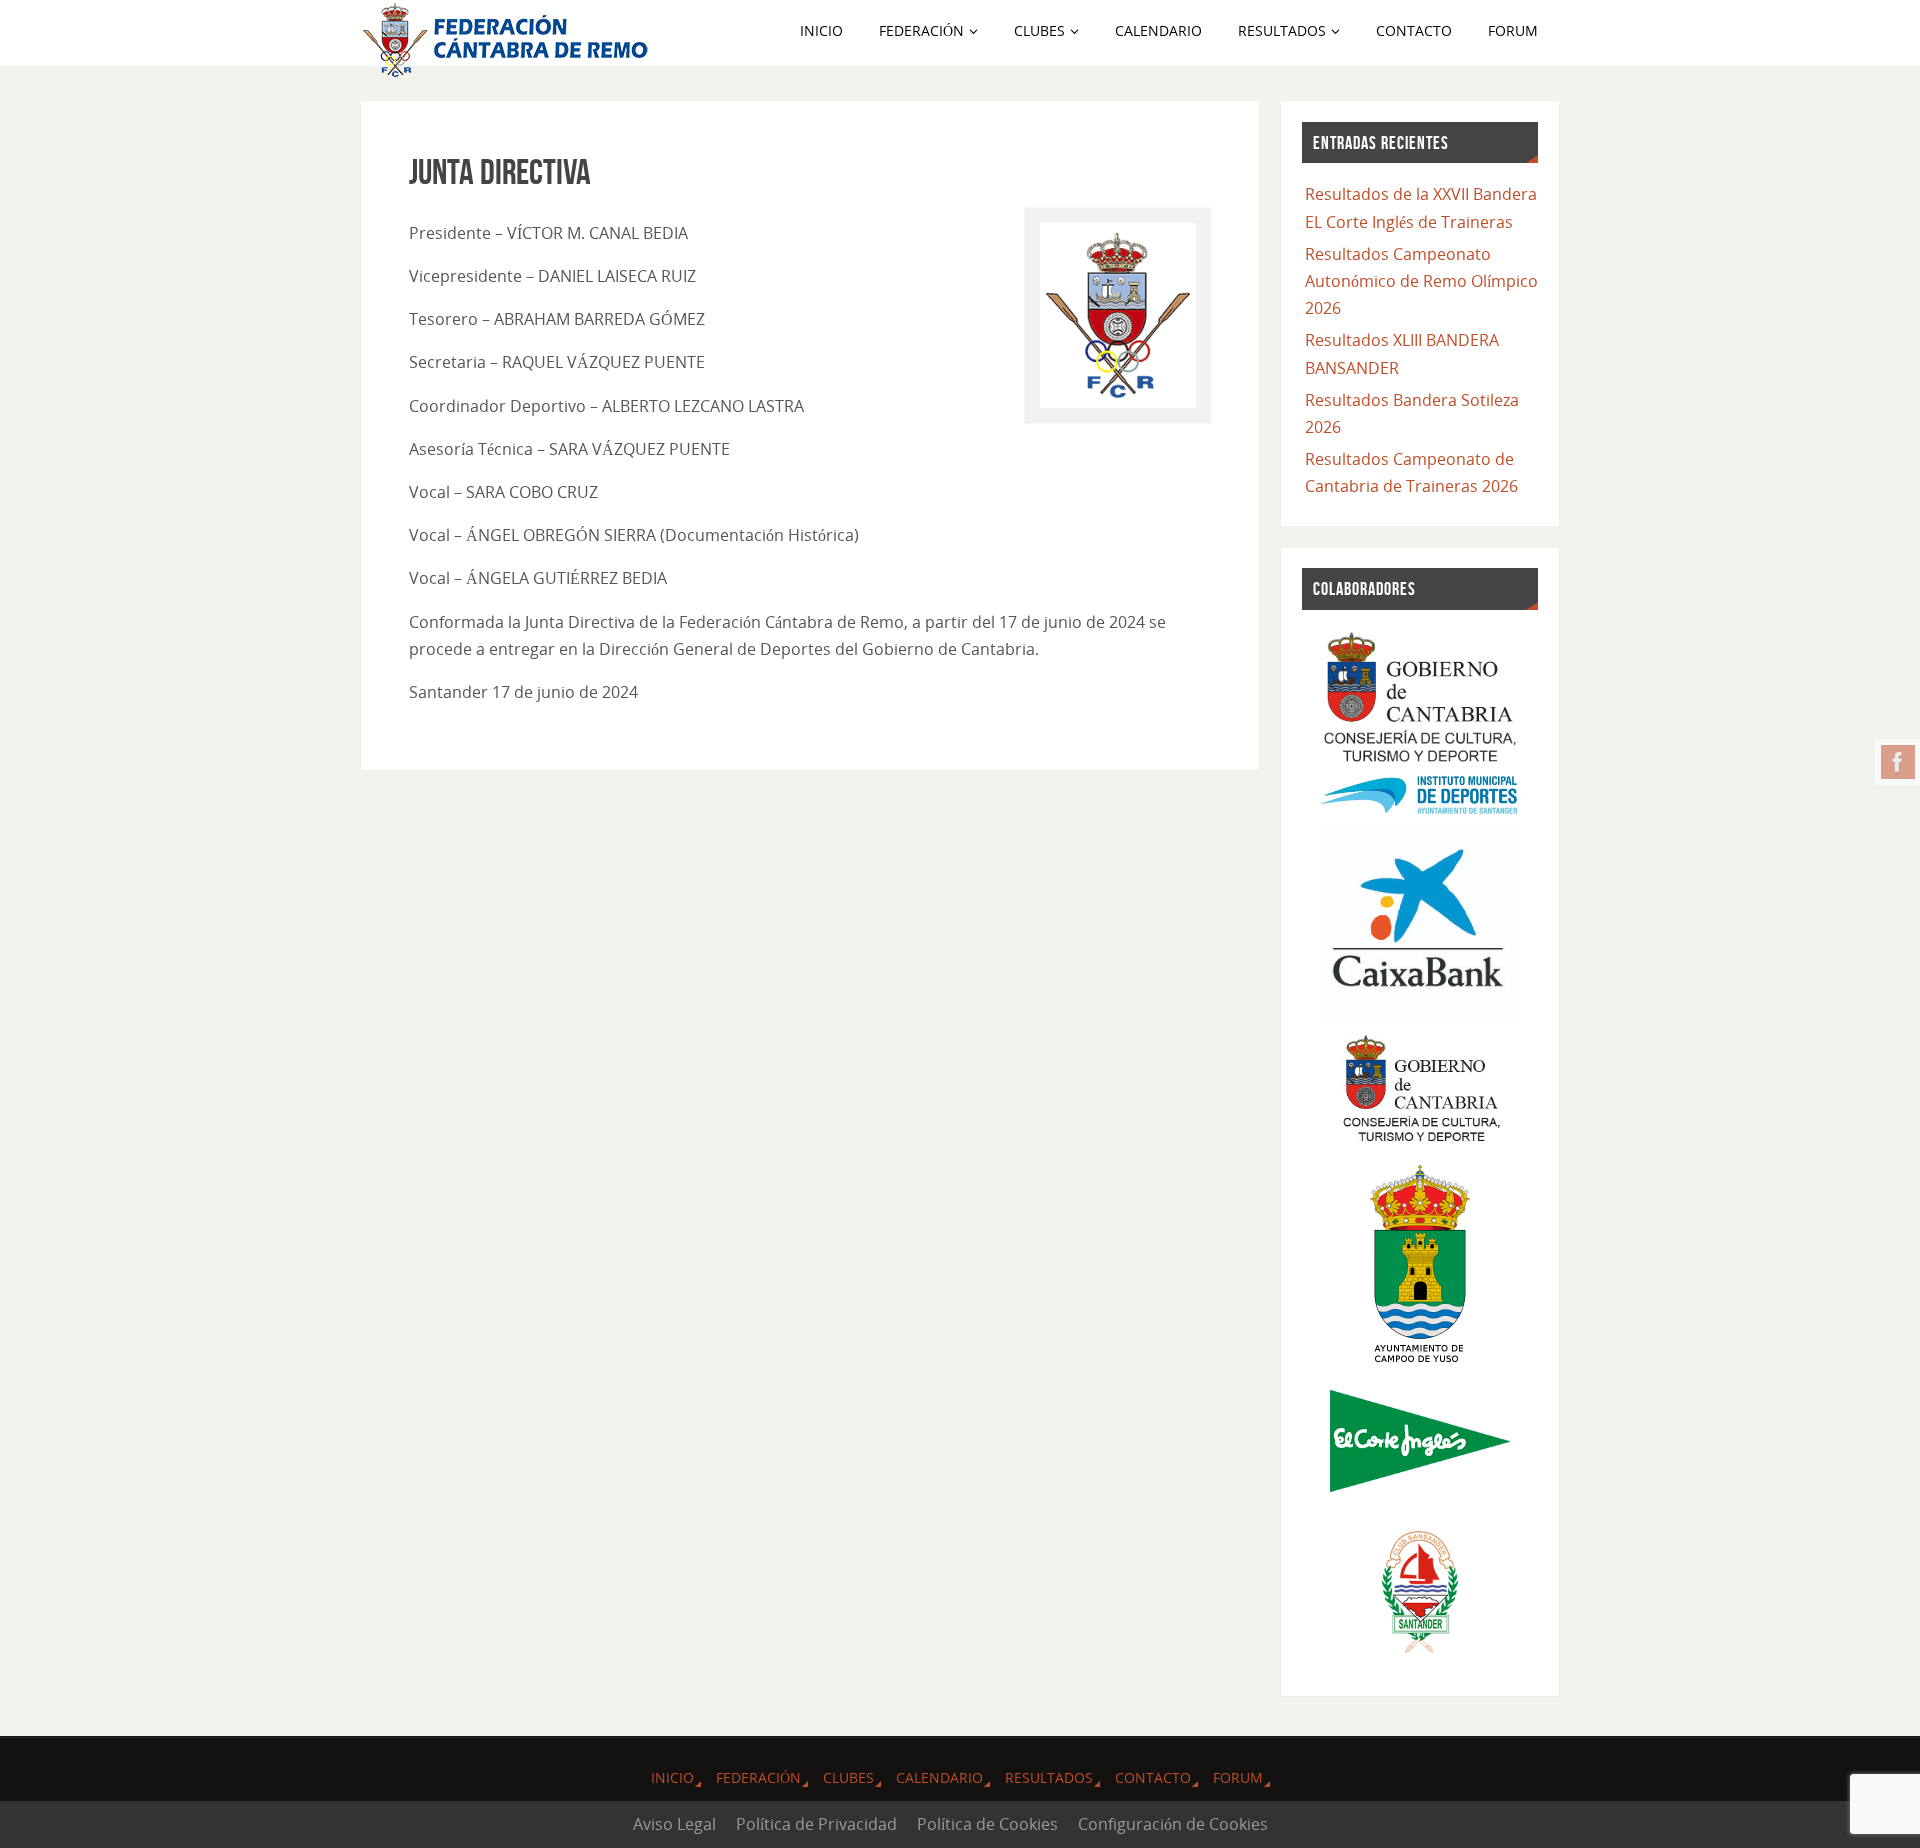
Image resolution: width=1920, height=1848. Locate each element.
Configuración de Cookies (1173, 1824)
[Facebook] (1898, 762)
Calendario (939, 1777)
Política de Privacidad (816, 1824)
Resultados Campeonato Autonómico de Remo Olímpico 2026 (1421, 281)
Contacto (1153, 1777)
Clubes (848, 1777)
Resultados (1049, 1777)
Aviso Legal (674, 1824)
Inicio (672, 1777)
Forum (1238, 1777)
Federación (758, 1777)
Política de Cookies (987, 1824)
